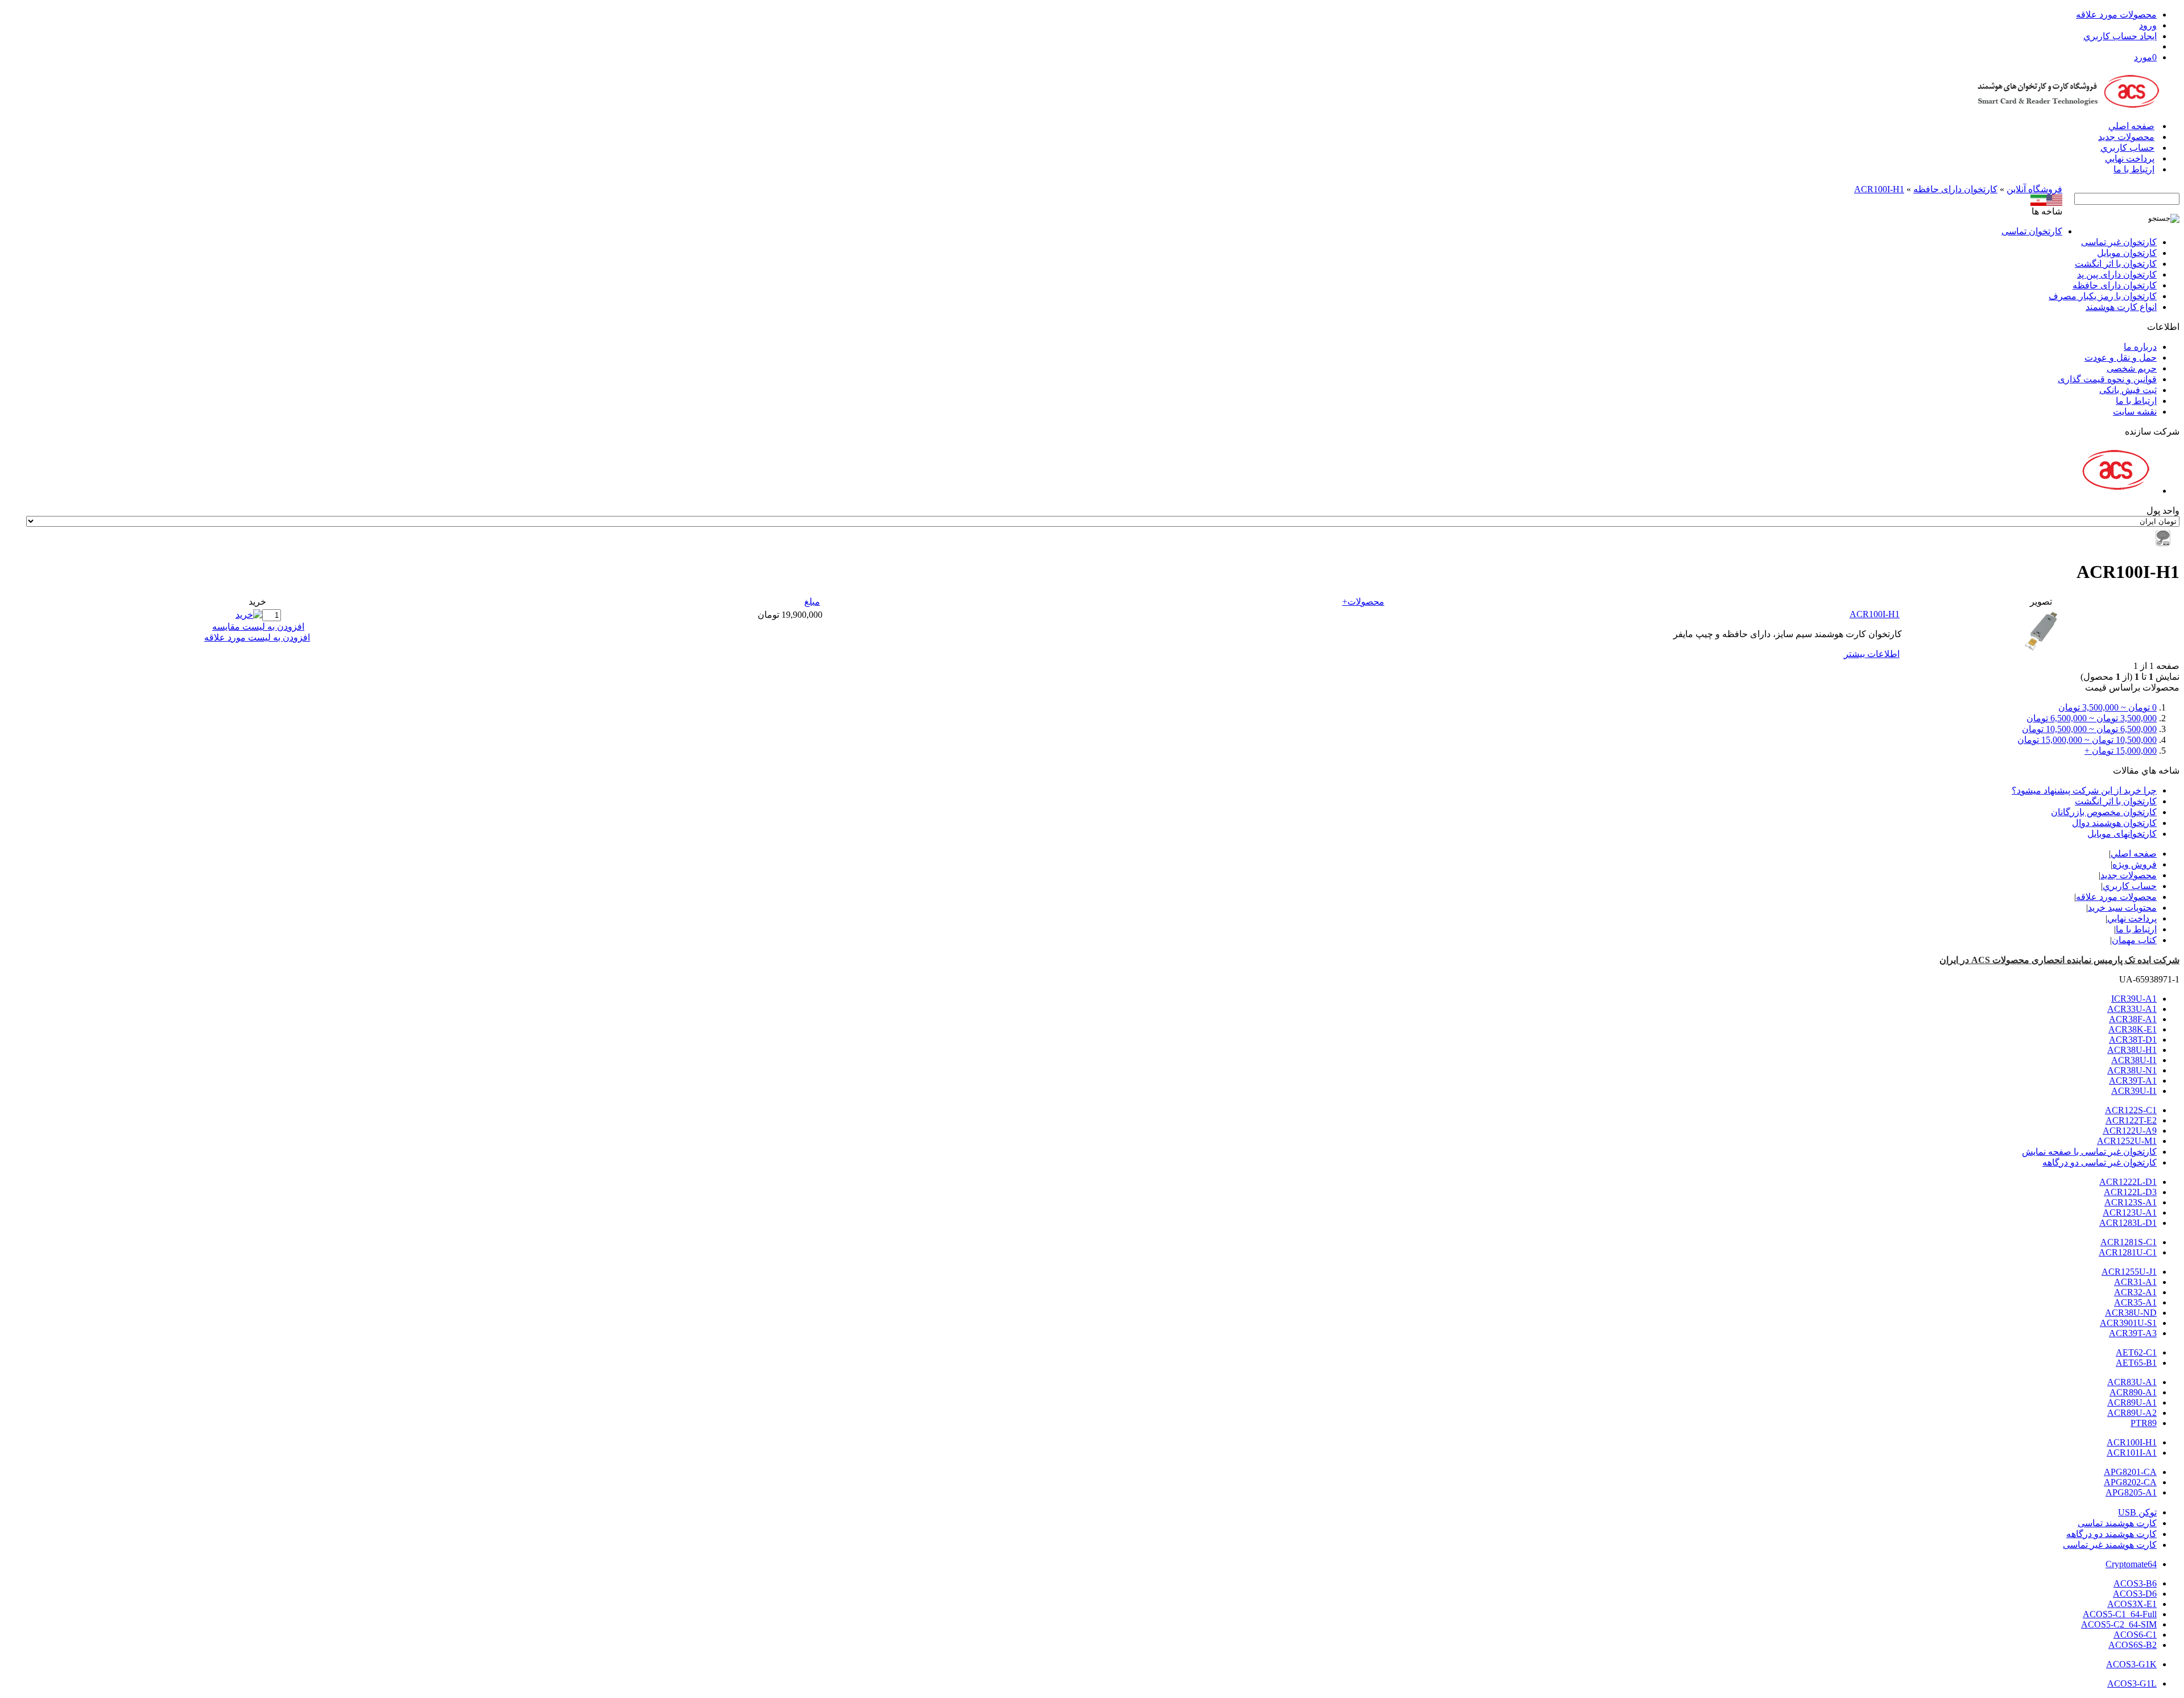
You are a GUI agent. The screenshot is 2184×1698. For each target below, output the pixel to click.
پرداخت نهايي (2130, 158)
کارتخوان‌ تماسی (2032, 231)
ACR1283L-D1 (2128, 1223)
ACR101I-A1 (2132, 1453)
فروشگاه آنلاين (2034, 189)
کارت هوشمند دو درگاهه (2111, 1534)
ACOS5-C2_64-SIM (2119, 1624)
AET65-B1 (2136, 1363)
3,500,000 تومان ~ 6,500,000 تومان (2092, 718)
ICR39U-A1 (2134, 999)
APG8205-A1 (2131, 1492)
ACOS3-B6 (2135, 1583)
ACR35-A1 (2135, 1302)
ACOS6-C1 (2135, 1635)
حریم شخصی (2132, 368)
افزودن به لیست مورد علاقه (257, 637)
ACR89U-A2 (2132, 1413)
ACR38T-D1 (2133, 1040)
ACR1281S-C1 (2129, 1242)
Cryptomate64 (2131, 1564)
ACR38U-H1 (2132, 1050)
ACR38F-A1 (2133, 1019)
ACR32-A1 (2135, 1292)
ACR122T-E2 (2131, 1120)
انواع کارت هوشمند (2121, 307)
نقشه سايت (2135, 412)
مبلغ (812, 602)
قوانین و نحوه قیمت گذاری (2107, 379)
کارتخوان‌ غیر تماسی (2119, 242)
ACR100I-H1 (1879, 189)
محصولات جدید (2126, 137)
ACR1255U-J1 (2129, 1272)
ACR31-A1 (2135, 1282)
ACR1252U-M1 (2127, 1141)
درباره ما (2140, 347)
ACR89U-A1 (2132, 1402)
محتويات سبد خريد (2122, 908)
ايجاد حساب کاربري (2120, 36)
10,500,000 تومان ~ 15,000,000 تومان (2087, 740)
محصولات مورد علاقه (2116, 15)
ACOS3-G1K (2131, 1664)
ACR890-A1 (2133, 1392)
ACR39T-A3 (2133, 1333)
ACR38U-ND (2131, 1313)
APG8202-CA (2130, 1482)
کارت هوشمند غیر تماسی (2110, 1545)
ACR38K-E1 (2133, 1029)
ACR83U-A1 (2132, 1382)
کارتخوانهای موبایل (2122, 834)
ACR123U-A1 (2130, 1212)
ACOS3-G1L (2132, 1683)
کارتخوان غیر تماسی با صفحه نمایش (2089, 1152)
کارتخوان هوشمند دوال (2114, 823)
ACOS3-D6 (2135, 1594)
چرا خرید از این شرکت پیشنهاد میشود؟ (2084, 790)
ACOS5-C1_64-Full (2120, 1614)
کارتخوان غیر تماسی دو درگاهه (2100, 1162)
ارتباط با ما (2134, 169)
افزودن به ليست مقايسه (258, 627)
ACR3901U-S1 (2128, 1323)
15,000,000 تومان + (2121, 751)
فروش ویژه (2135, 864)
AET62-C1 (2136, 1352)
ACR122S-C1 (2131, 1110)
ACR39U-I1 (2134, 1091)
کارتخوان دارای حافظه (1955, 189)
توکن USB (2137, 1512)
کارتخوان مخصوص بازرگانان (2104, 812)
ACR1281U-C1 (2128, 1252)
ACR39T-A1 (2133, 1081)
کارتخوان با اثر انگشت (2116, 264)
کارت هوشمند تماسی (2117, 1523)
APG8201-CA (2130, 1472)
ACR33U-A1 (2132, 1009)
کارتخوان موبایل (2127, 253)
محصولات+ (1363, 602)
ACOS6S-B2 (2133, 1645)
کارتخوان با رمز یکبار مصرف (2103, 296)
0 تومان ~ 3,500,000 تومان (2108, 707)
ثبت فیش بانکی (2128, 390)
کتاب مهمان (2134, 940)
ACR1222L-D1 (2128, 1182)
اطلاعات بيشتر (1872, 654)
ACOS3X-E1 (2132, 1604)
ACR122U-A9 (2130, 1131)
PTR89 (2144, 1423)
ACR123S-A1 (2131, 1202)
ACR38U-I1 (2134, 1060)
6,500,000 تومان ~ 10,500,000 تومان (2089, 729)
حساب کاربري (2127, 148)
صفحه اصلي (2131, 126)
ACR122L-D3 (2130, 1192)
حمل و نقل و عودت (2121, 358)
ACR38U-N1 (2132, 1070)
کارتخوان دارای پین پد (2117, 274)
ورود (2148, 25)
